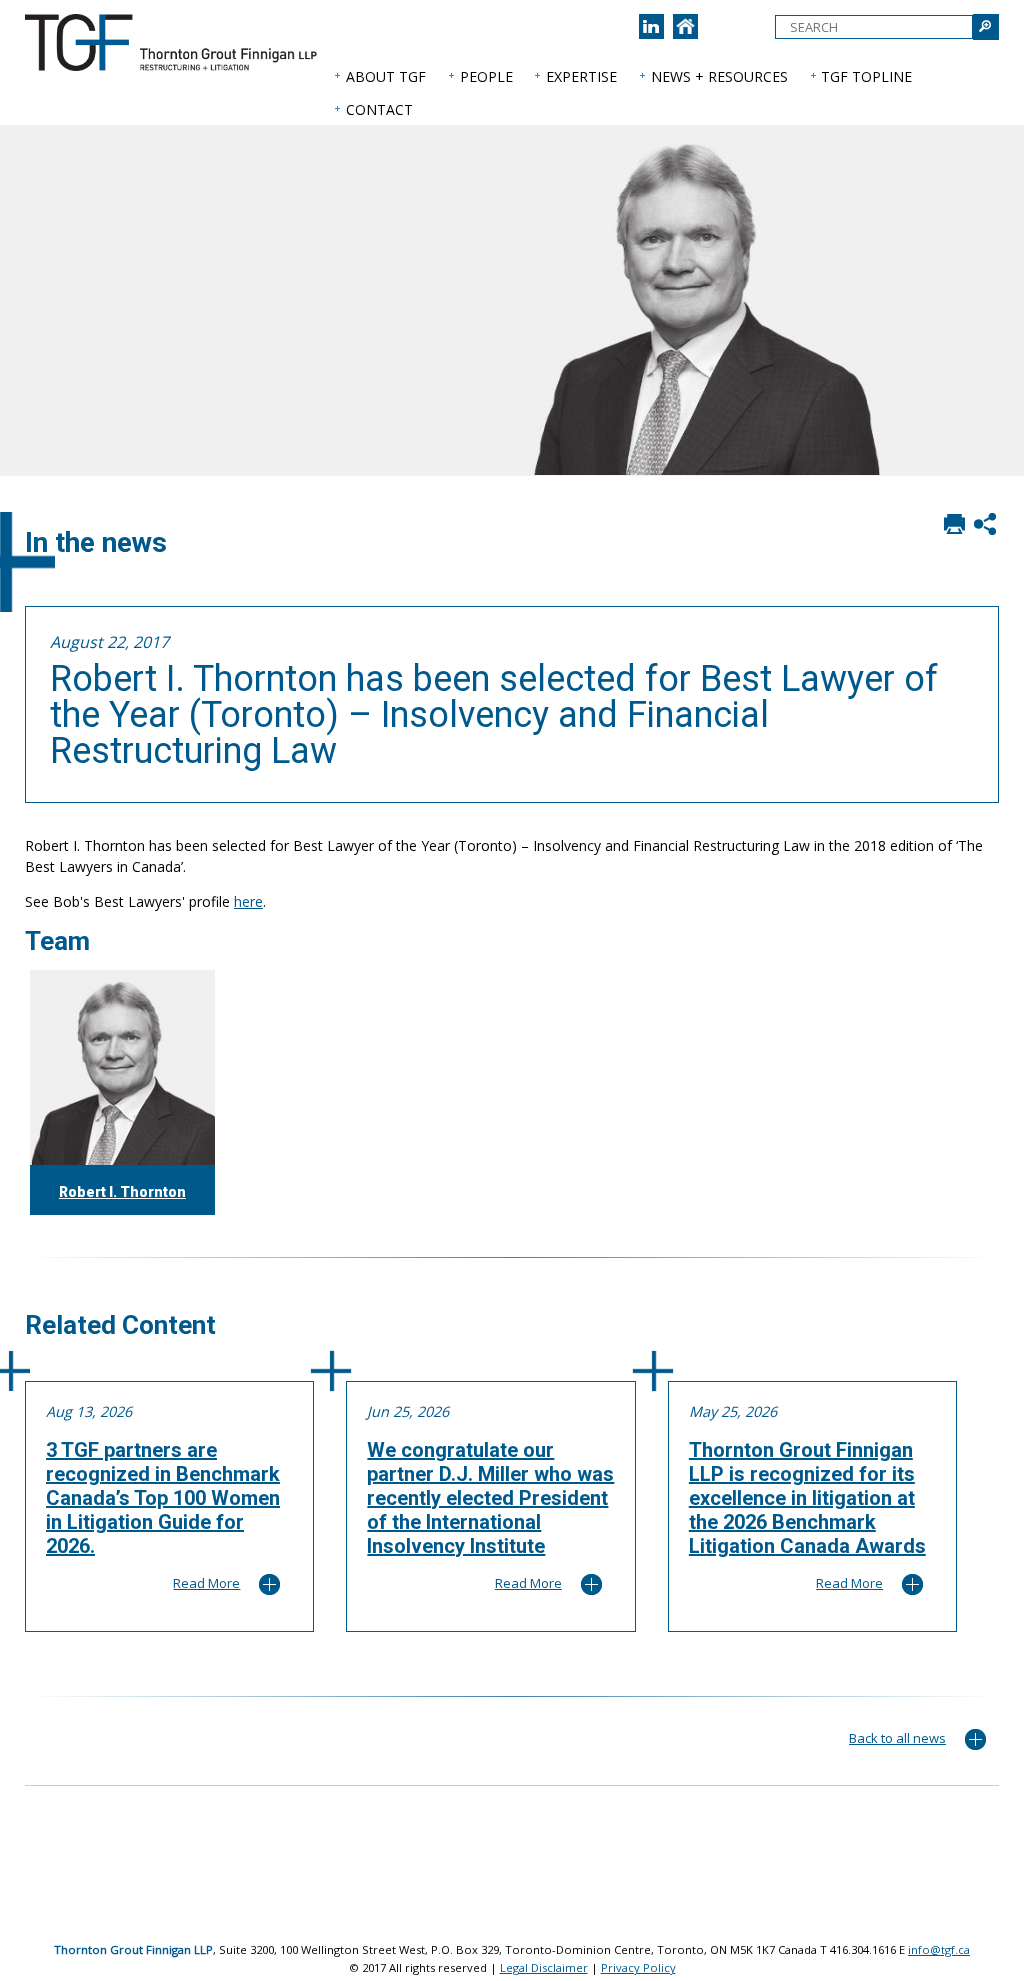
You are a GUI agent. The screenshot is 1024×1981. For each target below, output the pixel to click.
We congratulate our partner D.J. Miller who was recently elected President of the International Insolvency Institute (490, 1498)
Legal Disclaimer (544, 1967)
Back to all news (897, 1738)
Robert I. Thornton (122, 1192)
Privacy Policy (638, 1967)
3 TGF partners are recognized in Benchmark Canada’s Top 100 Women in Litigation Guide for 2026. (163, 1498)
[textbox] (874, 27)
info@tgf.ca (939, 1949)
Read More (206, 1583)
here (248, 901)
